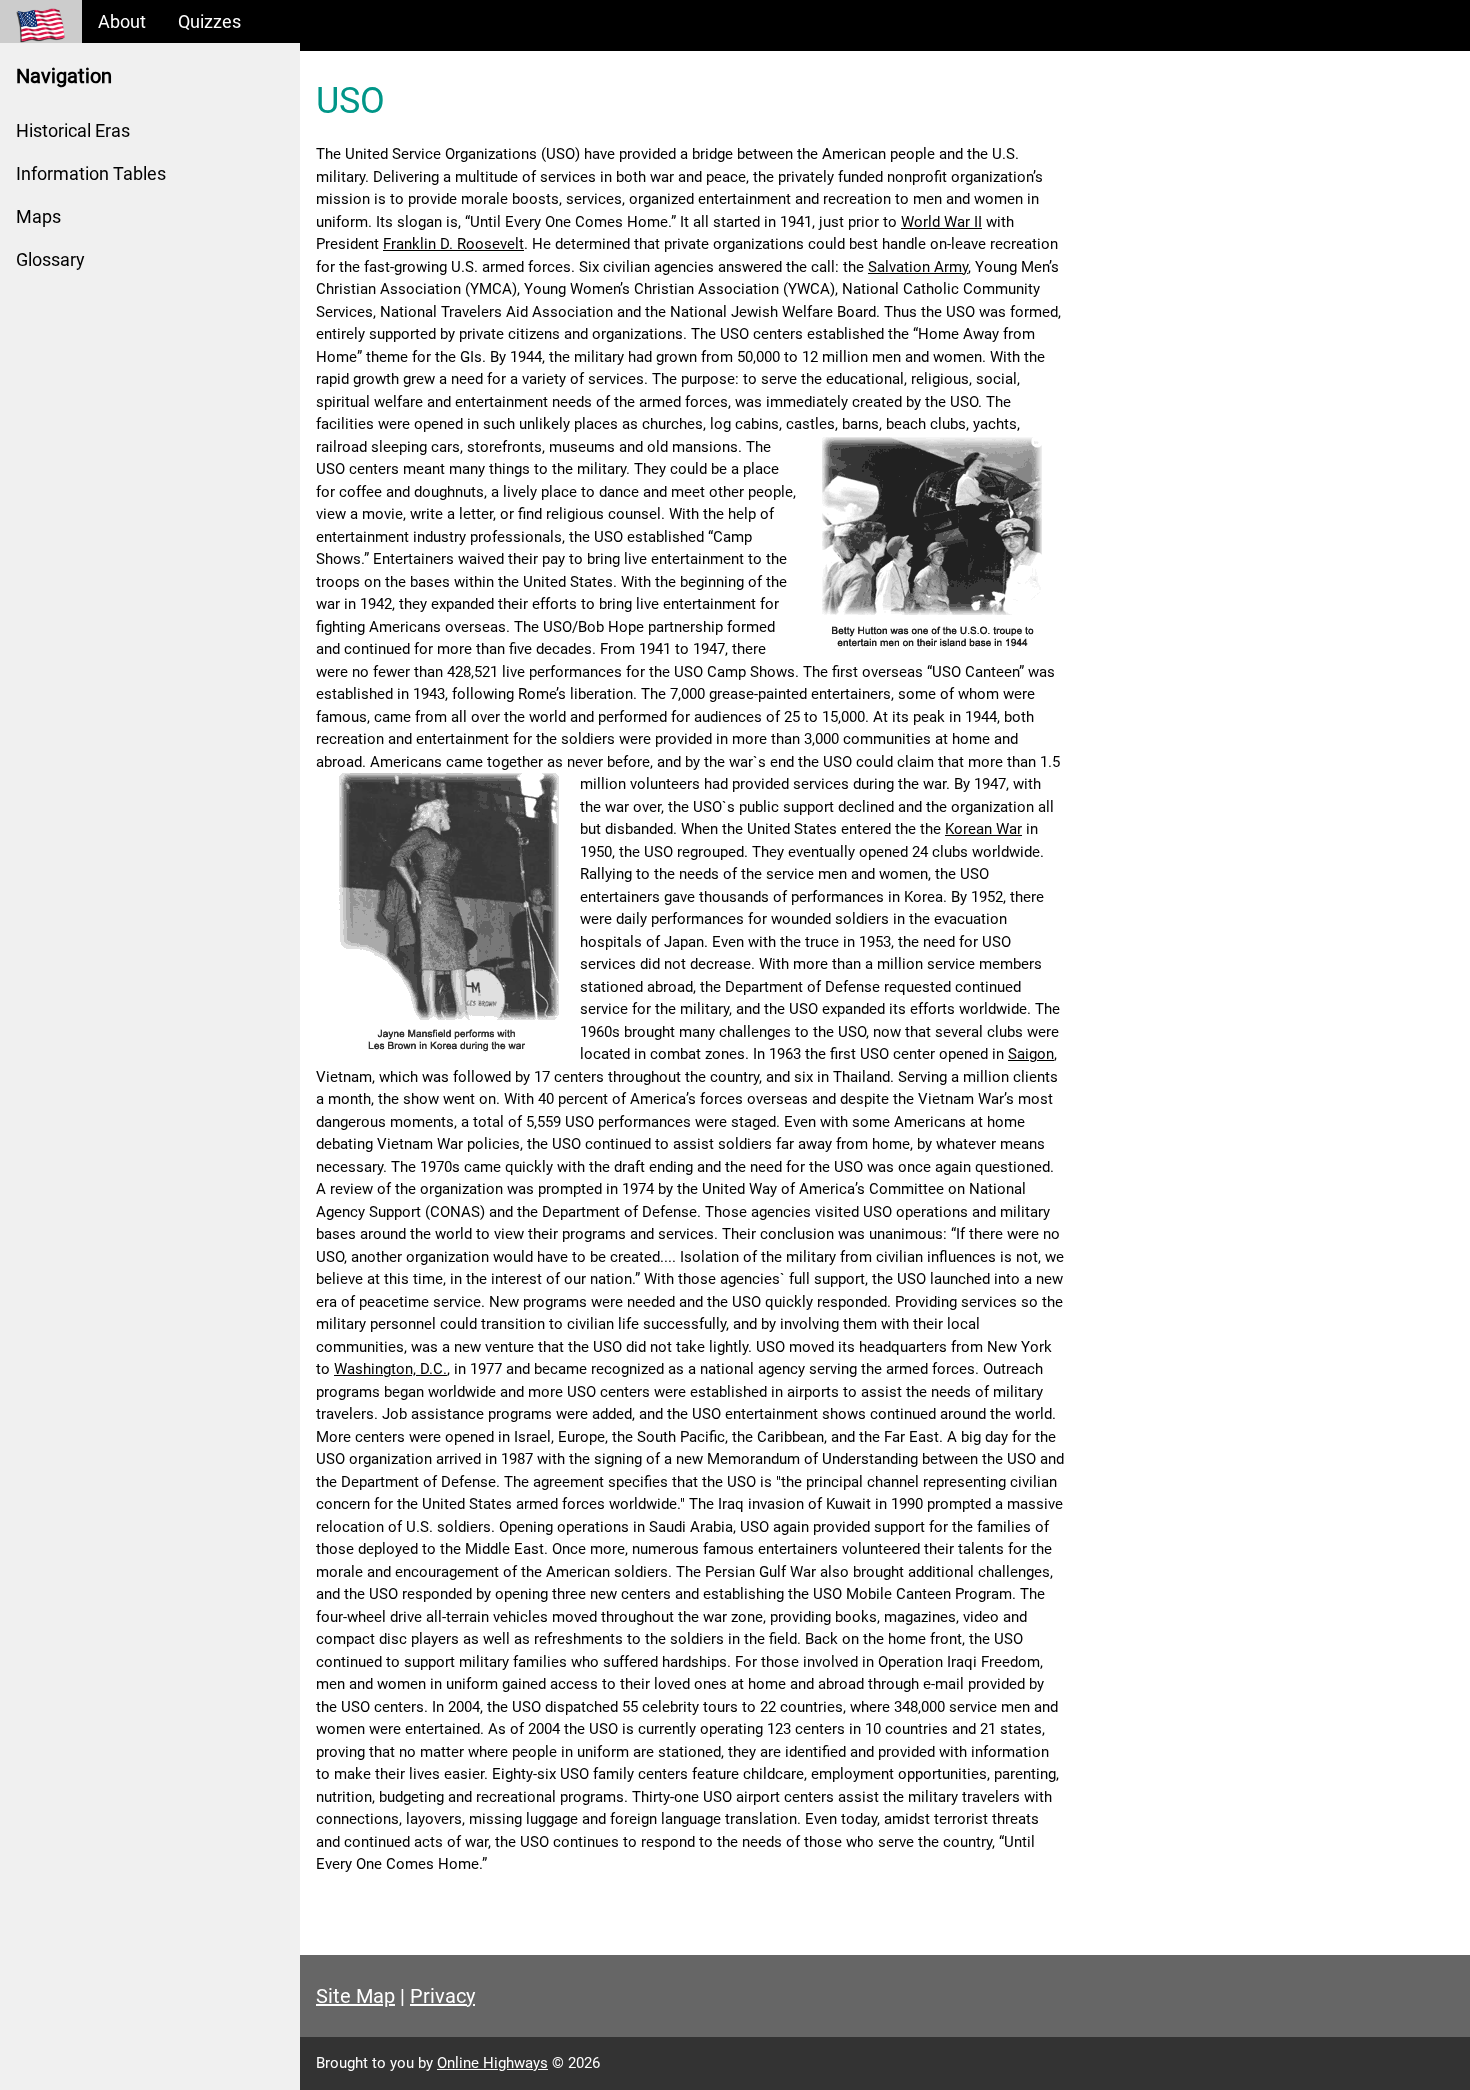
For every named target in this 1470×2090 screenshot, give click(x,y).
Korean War (983, 829)
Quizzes (209, 21)
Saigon (1031, 1054)
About (122, 21)
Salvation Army (918, 267)
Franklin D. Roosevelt (453, 244)
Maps (38, 216)
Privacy (442, 1996)
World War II (941, 222)
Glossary (50, 259)
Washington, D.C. (390, 1369)
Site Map (355, 1996)
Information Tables (91, 173)
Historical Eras (73, 130)
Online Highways (492, 2063)
